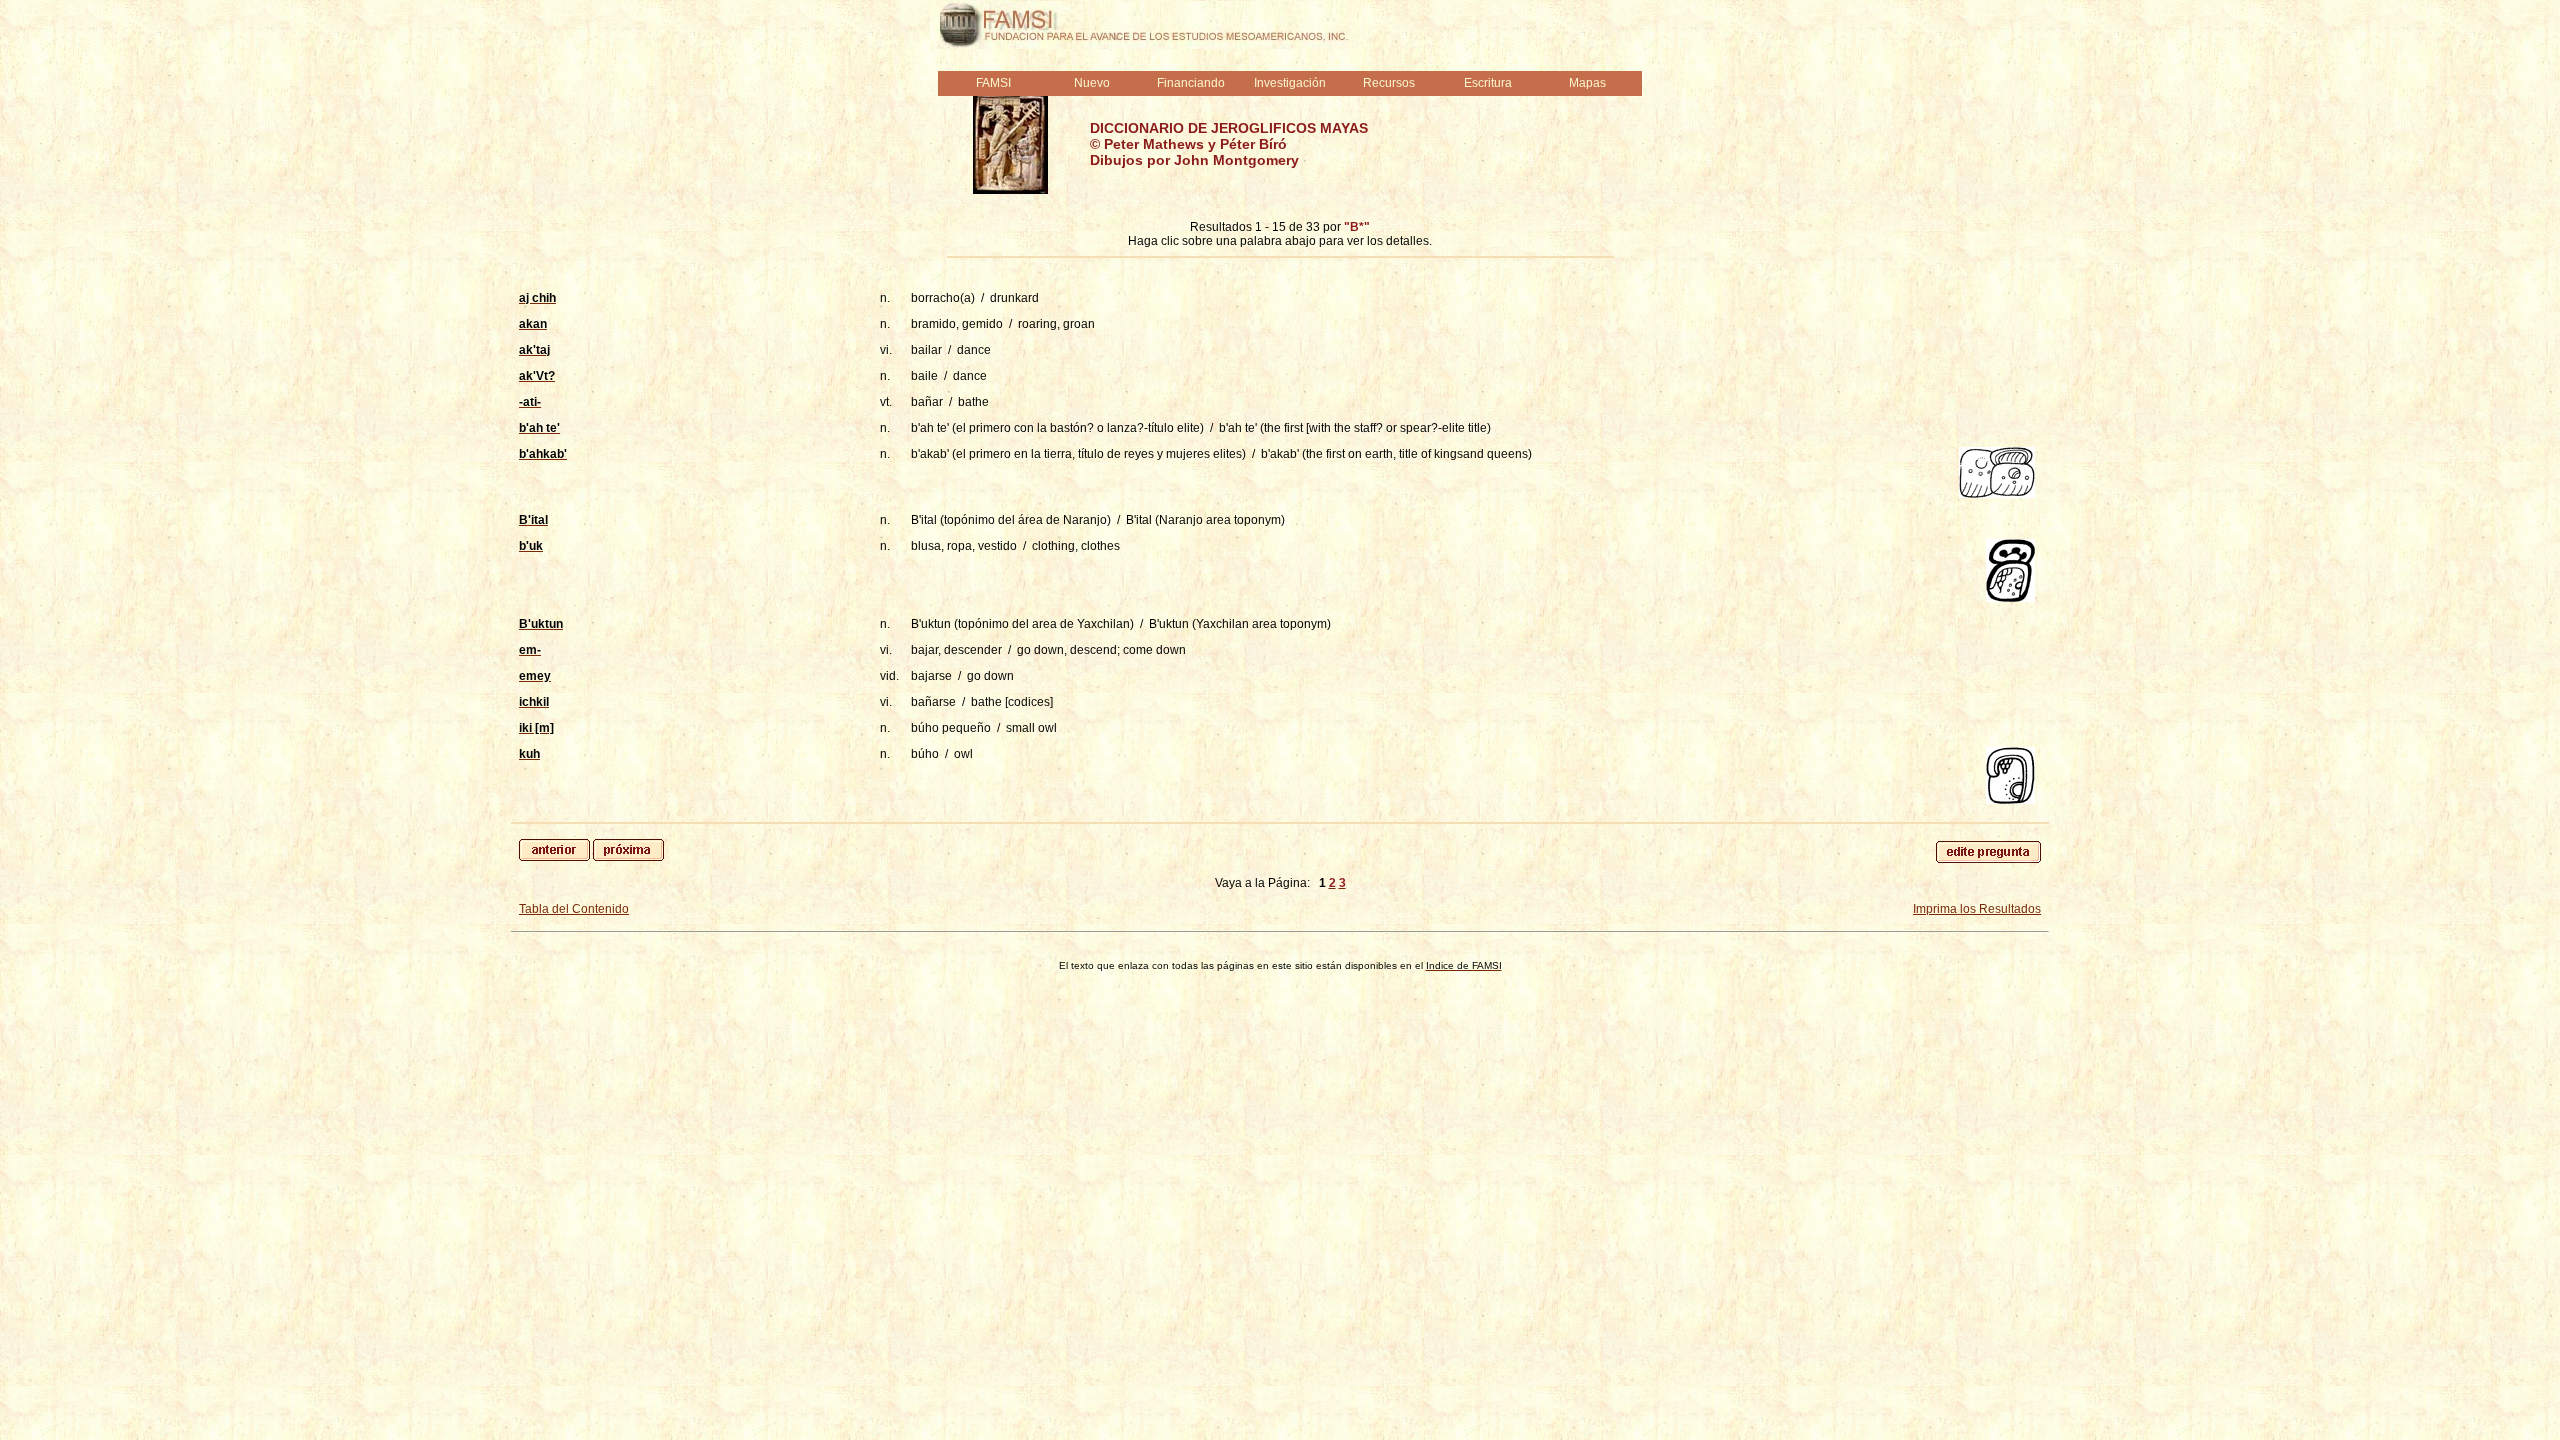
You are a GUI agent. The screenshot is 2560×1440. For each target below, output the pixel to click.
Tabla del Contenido (574, 909)
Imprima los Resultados (1977, 909)
